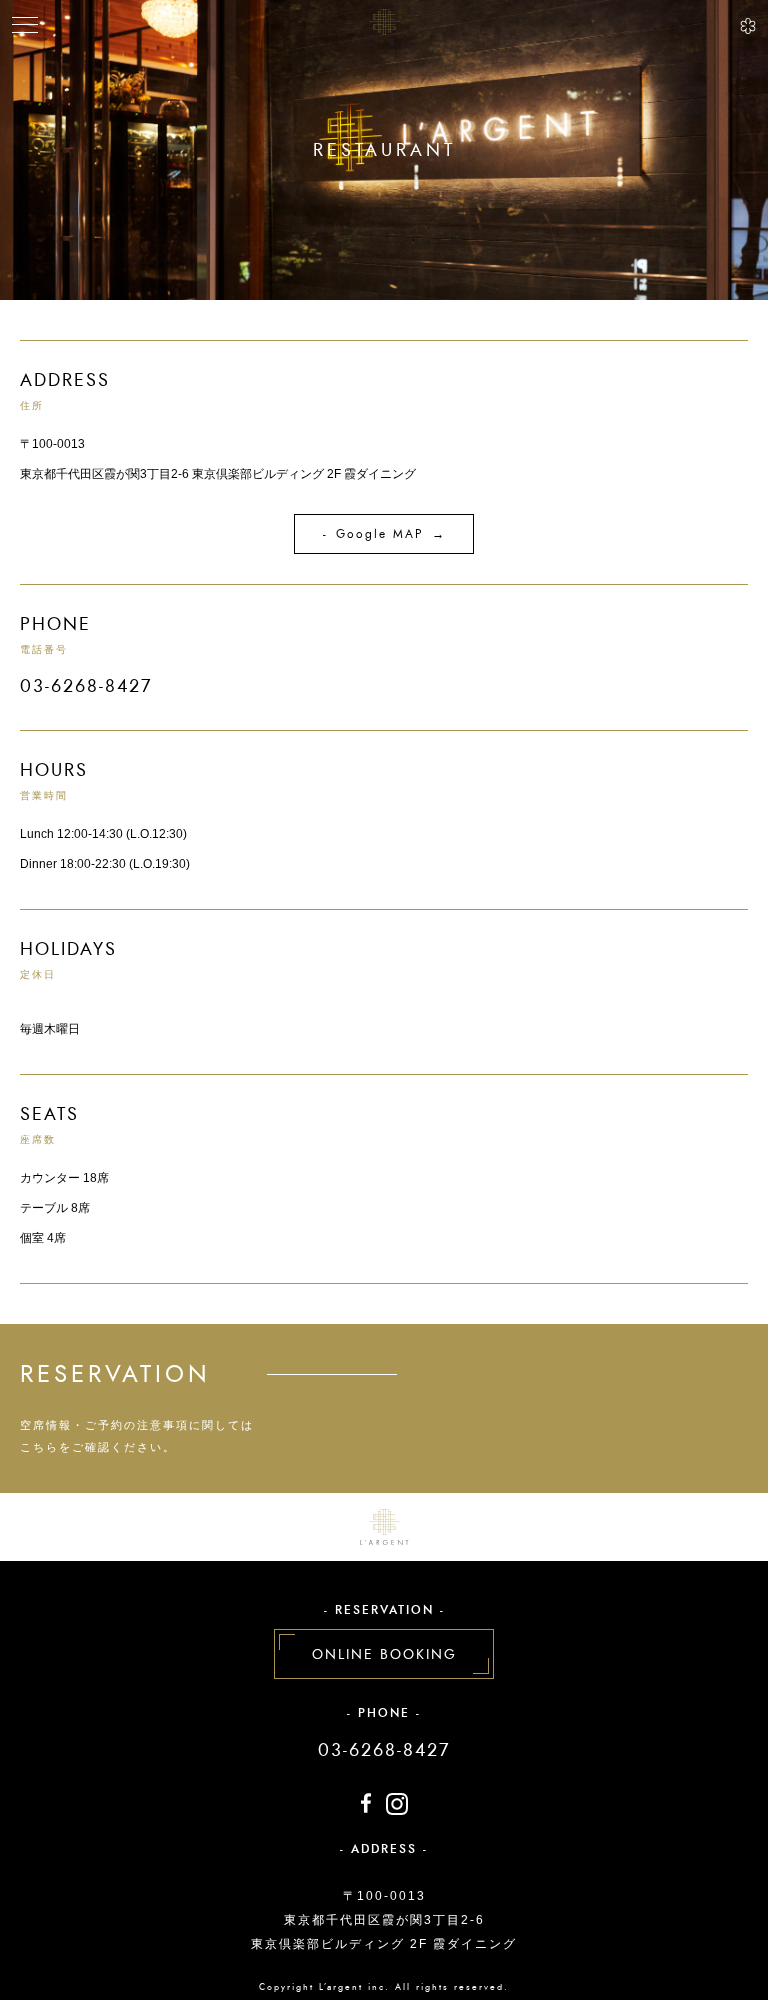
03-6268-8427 (384, 1750)
